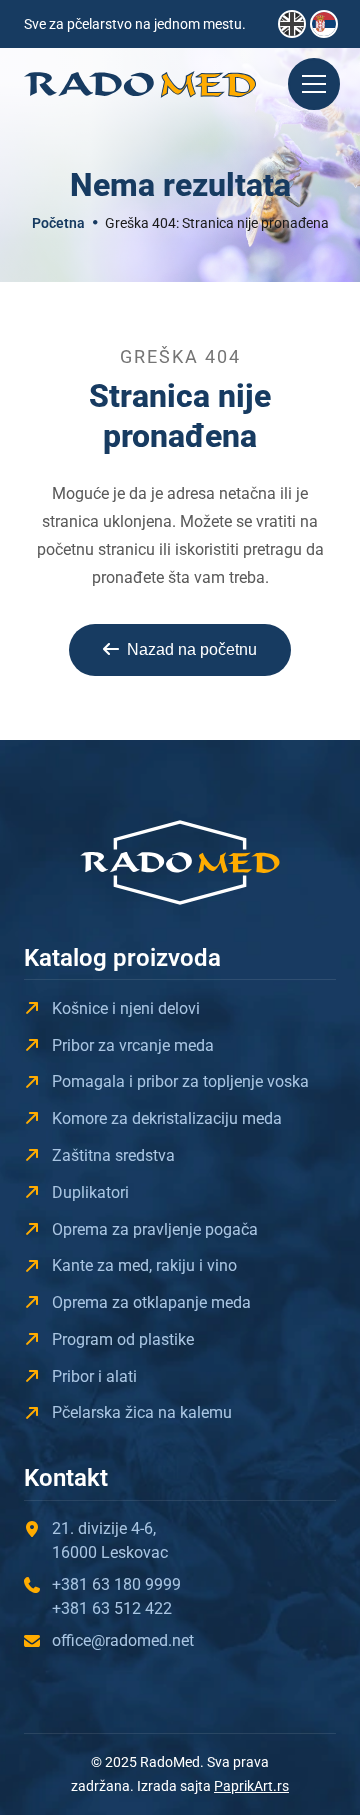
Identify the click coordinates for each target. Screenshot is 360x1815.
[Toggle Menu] (314, 84)
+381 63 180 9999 (116, 1584)
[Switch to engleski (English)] (292, 24)
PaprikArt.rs (251, 1786)
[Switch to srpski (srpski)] (324, 24)
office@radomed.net (123, 1640)
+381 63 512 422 (112, 1608)
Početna (58, 223)
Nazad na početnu (192, 649)
